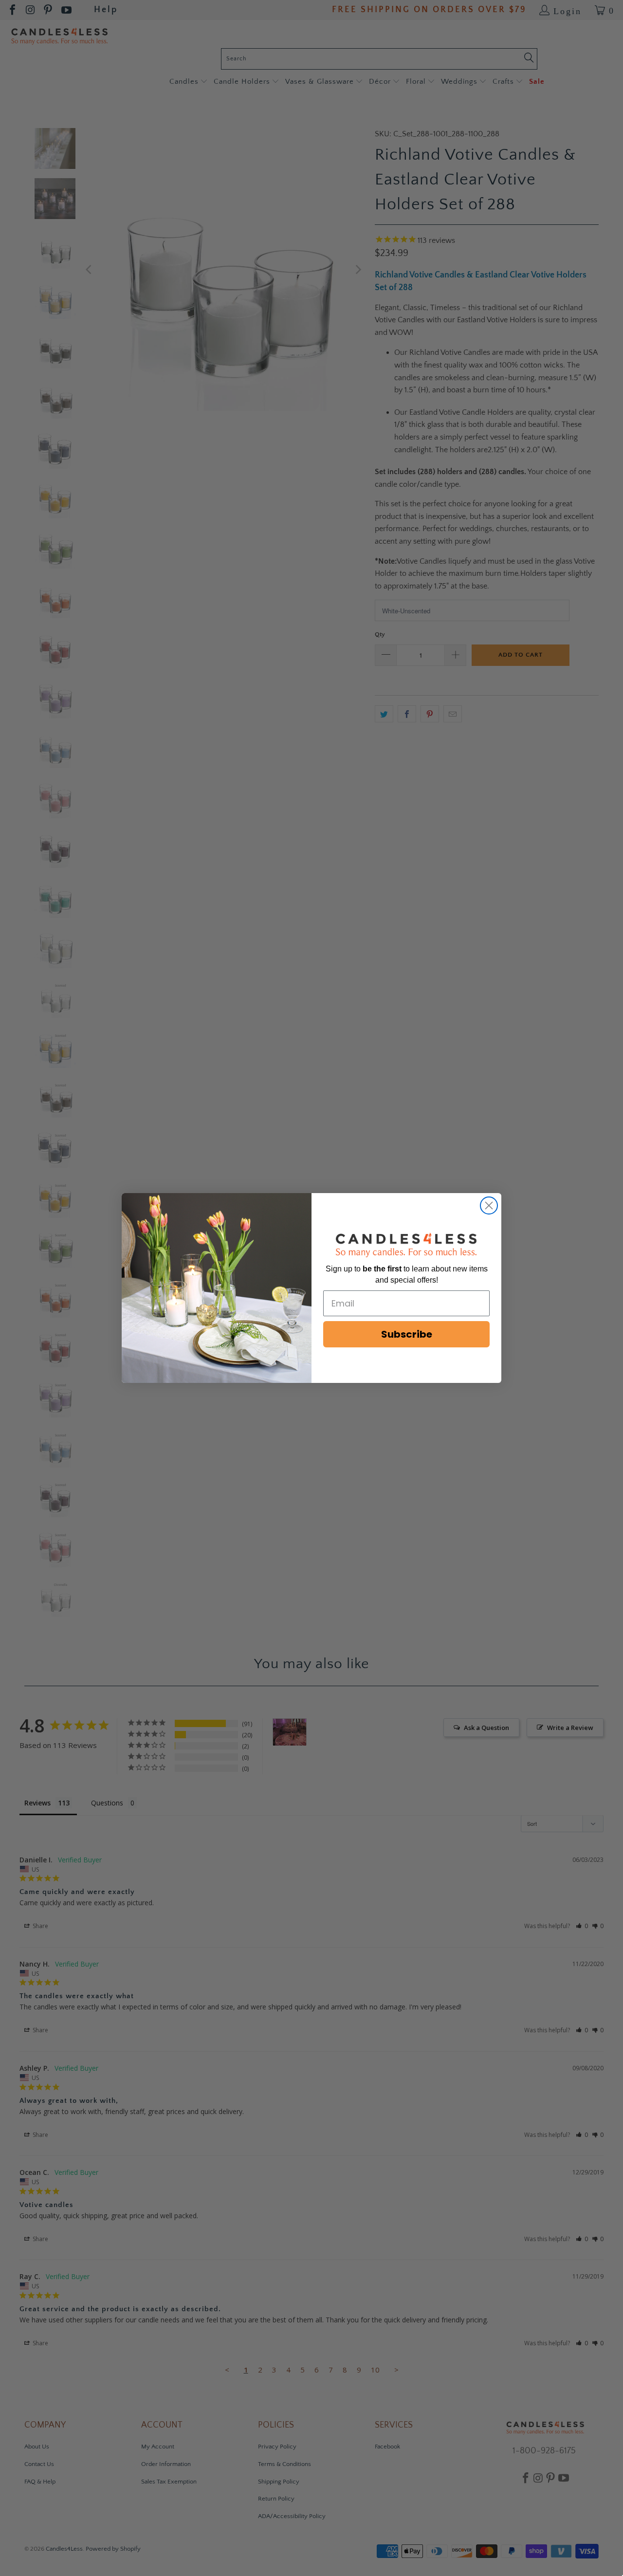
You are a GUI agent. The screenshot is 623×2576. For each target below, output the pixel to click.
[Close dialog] (489, 1205)
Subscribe (407, 1334)
